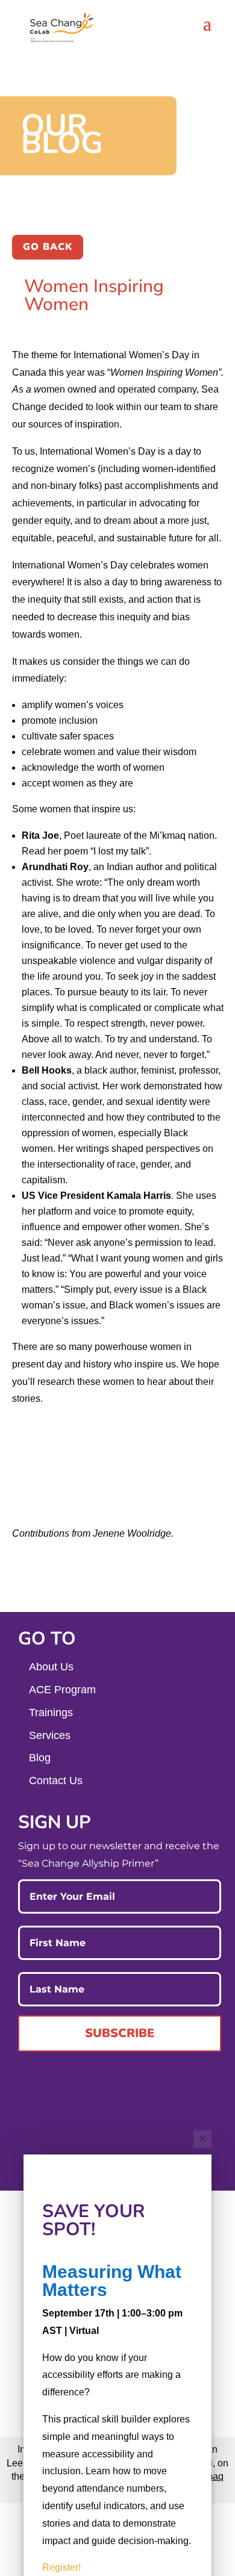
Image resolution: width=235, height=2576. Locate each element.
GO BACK (48, 247)
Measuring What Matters (112, 2281)
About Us (51, 1667)
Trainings (51, 1713)
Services (50, 1735)
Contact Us (56, 1781)
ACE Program (62, 1690)
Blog (40, 1758)
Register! (61, 2567)
